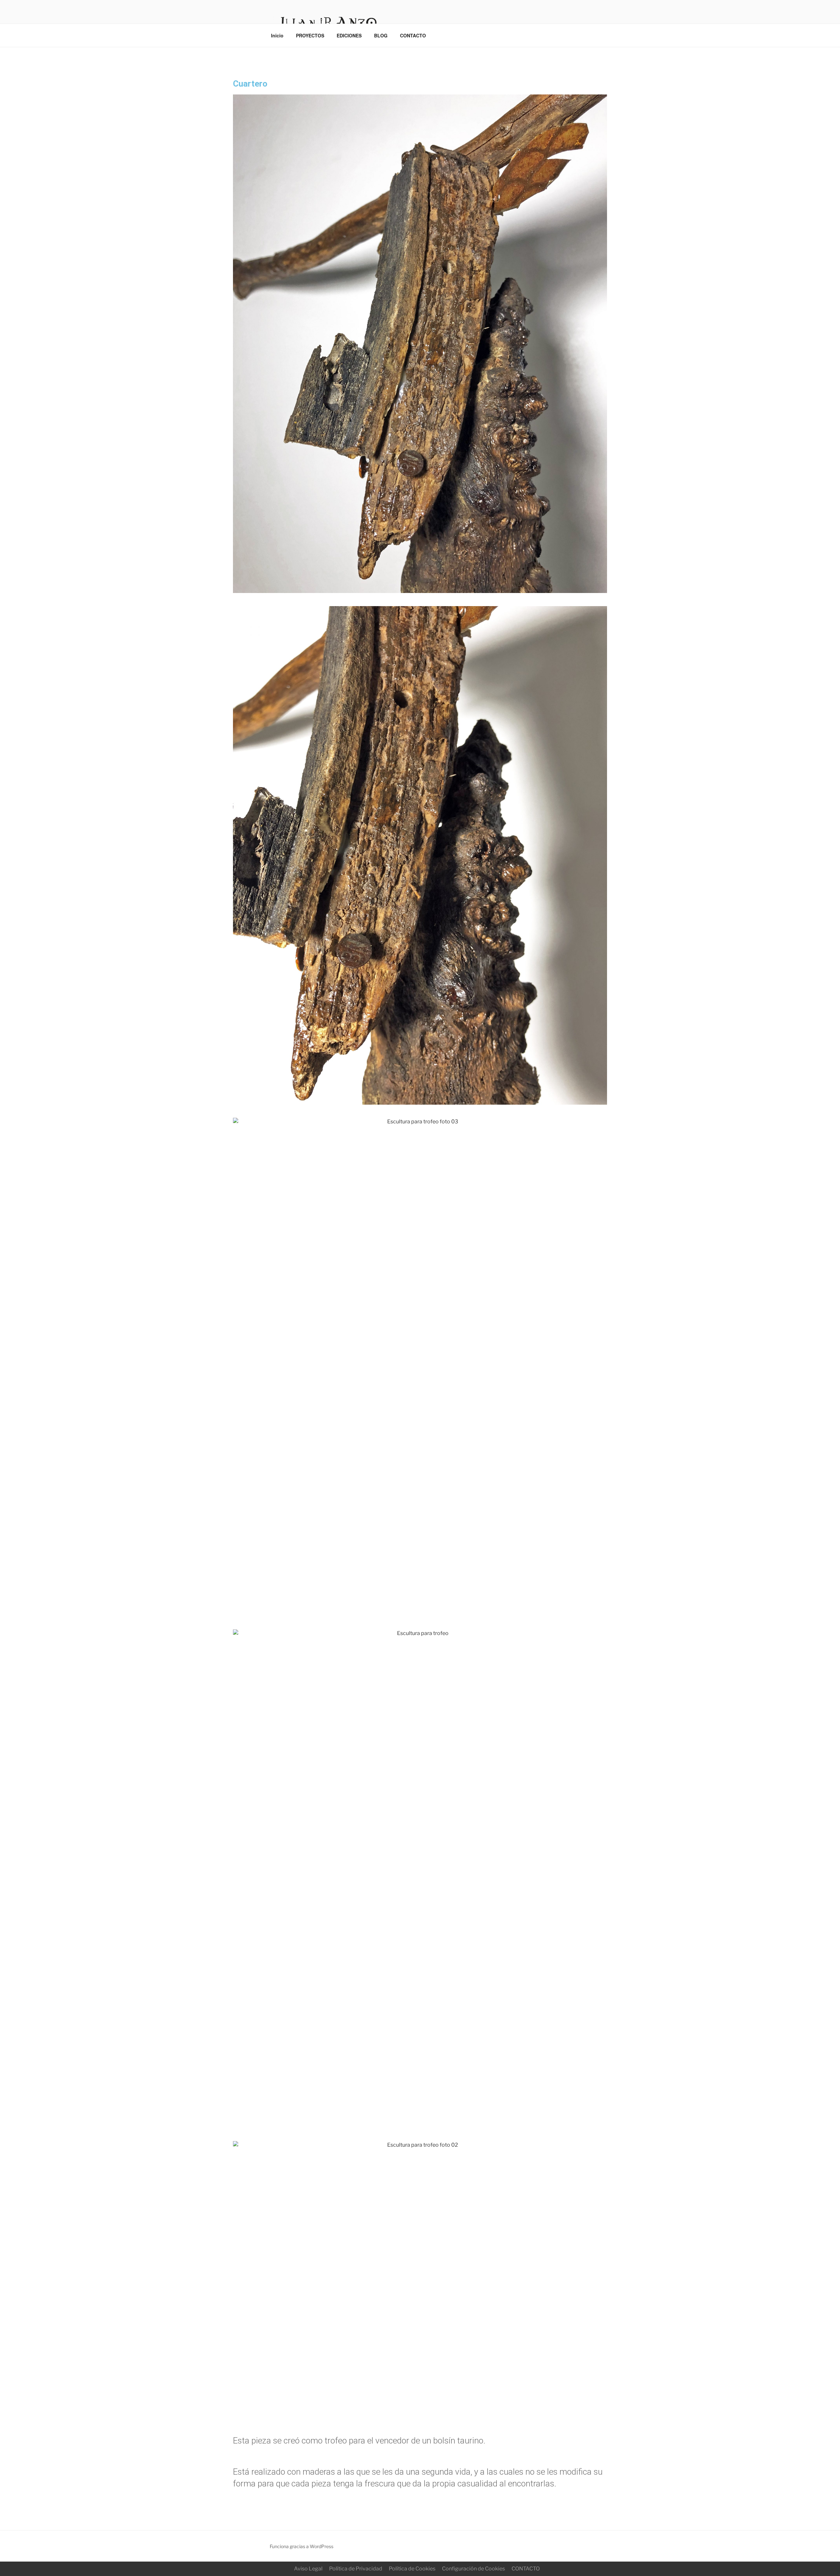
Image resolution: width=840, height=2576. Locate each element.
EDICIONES (349, 35)
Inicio (277, 35)
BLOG (381, 35)
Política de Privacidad (356, 2569)
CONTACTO (413, 35)
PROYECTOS (310, 35)
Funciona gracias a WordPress (302, 2546)
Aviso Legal (308, 2569)
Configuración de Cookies (473, 2569)
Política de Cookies (412, 2569)
